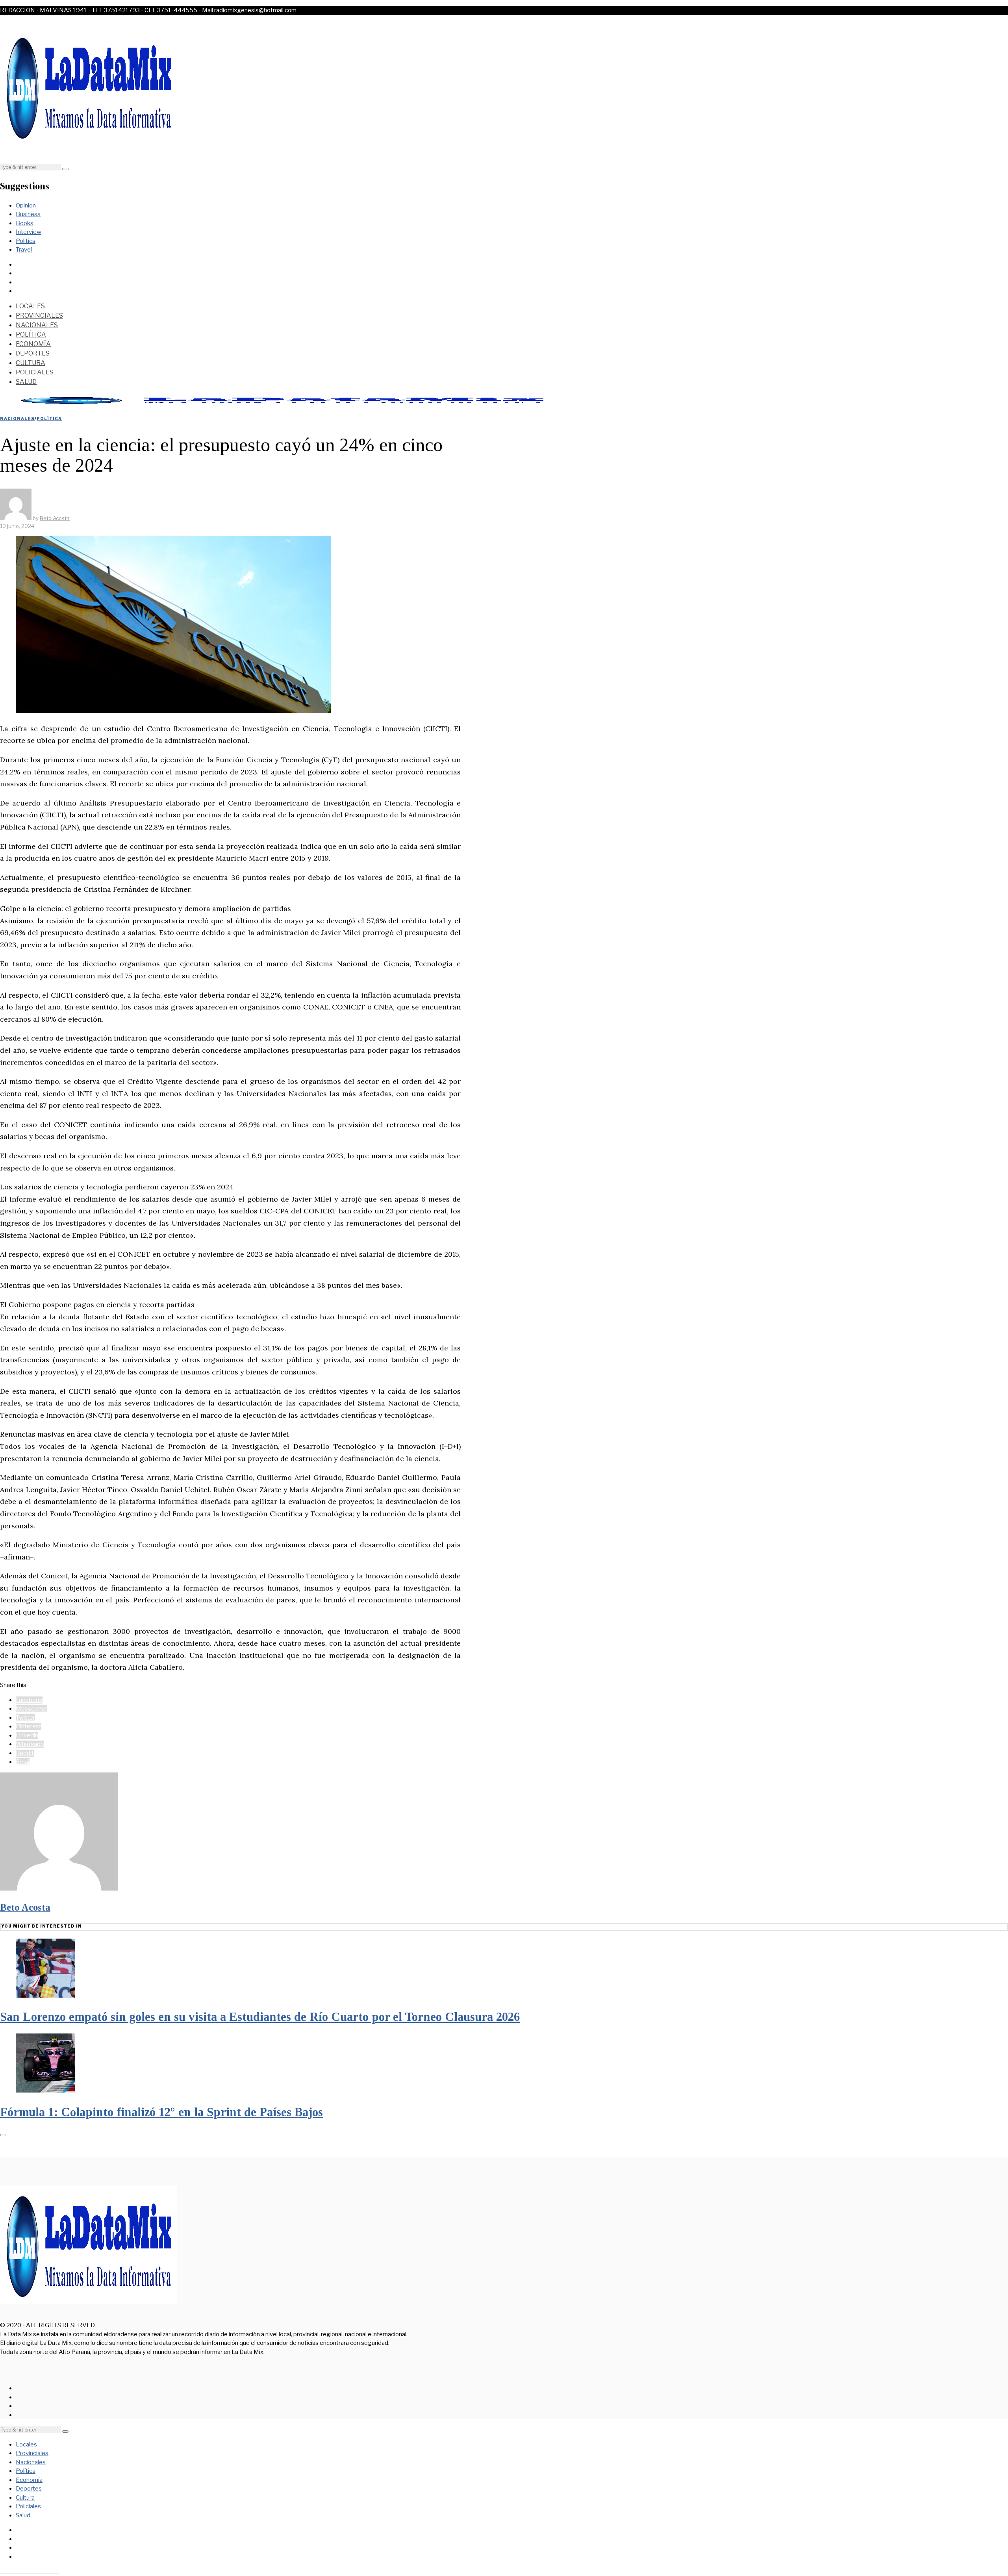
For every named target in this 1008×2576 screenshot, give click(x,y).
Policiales (35, 372)
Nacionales (37, 325)
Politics (26, 241)
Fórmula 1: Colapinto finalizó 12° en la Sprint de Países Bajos (161, 2112)
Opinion (26, 206)
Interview (29, 232)
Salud (26, 382)
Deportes (33, 353)
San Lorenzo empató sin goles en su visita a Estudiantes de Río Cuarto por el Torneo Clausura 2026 (260, 2017)
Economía (33, 344)
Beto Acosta (25, 1907)
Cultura (31, 363)
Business (28, 214)
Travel (24, 250)
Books (25, 223)
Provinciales (39, 316)
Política (31, 334)
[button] (65, 169)
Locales (30, 306)
